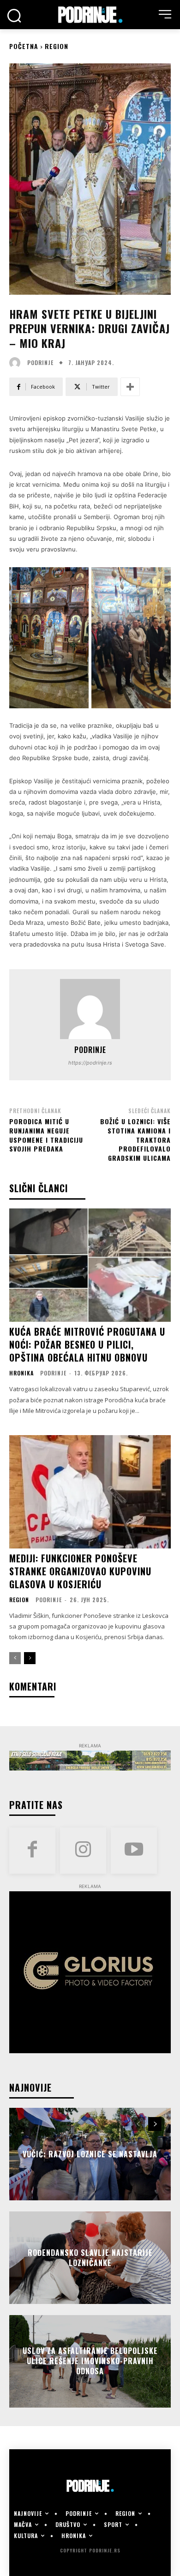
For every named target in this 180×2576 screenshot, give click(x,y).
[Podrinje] (17, 363)
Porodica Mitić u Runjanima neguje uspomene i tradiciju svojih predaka (46, 1135)
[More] (130, 387)
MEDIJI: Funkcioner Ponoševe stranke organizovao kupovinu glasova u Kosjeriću (80, 1571)
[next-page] (30, 1658)
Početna (24, 46)
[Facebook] (32, 1851)
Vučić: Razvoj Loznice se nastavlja (90, 2154)
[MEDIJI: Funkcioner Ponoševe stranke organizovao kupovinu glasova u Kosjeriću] (90, 1492)
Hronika (21, 1373)
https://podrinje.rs (90, 1063)
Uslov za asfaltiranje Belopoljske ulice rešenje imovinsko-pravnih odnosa (90, 2361)
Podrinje (40, 363)
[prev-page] (15, 1658)
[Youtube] (134, 1851)
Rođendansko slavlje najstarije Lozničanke (90, 2257)
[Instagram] (83, 1851)
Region (57, 46)
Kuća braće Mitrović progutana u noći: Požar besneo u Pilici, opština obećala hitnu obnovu (87, 1344)
